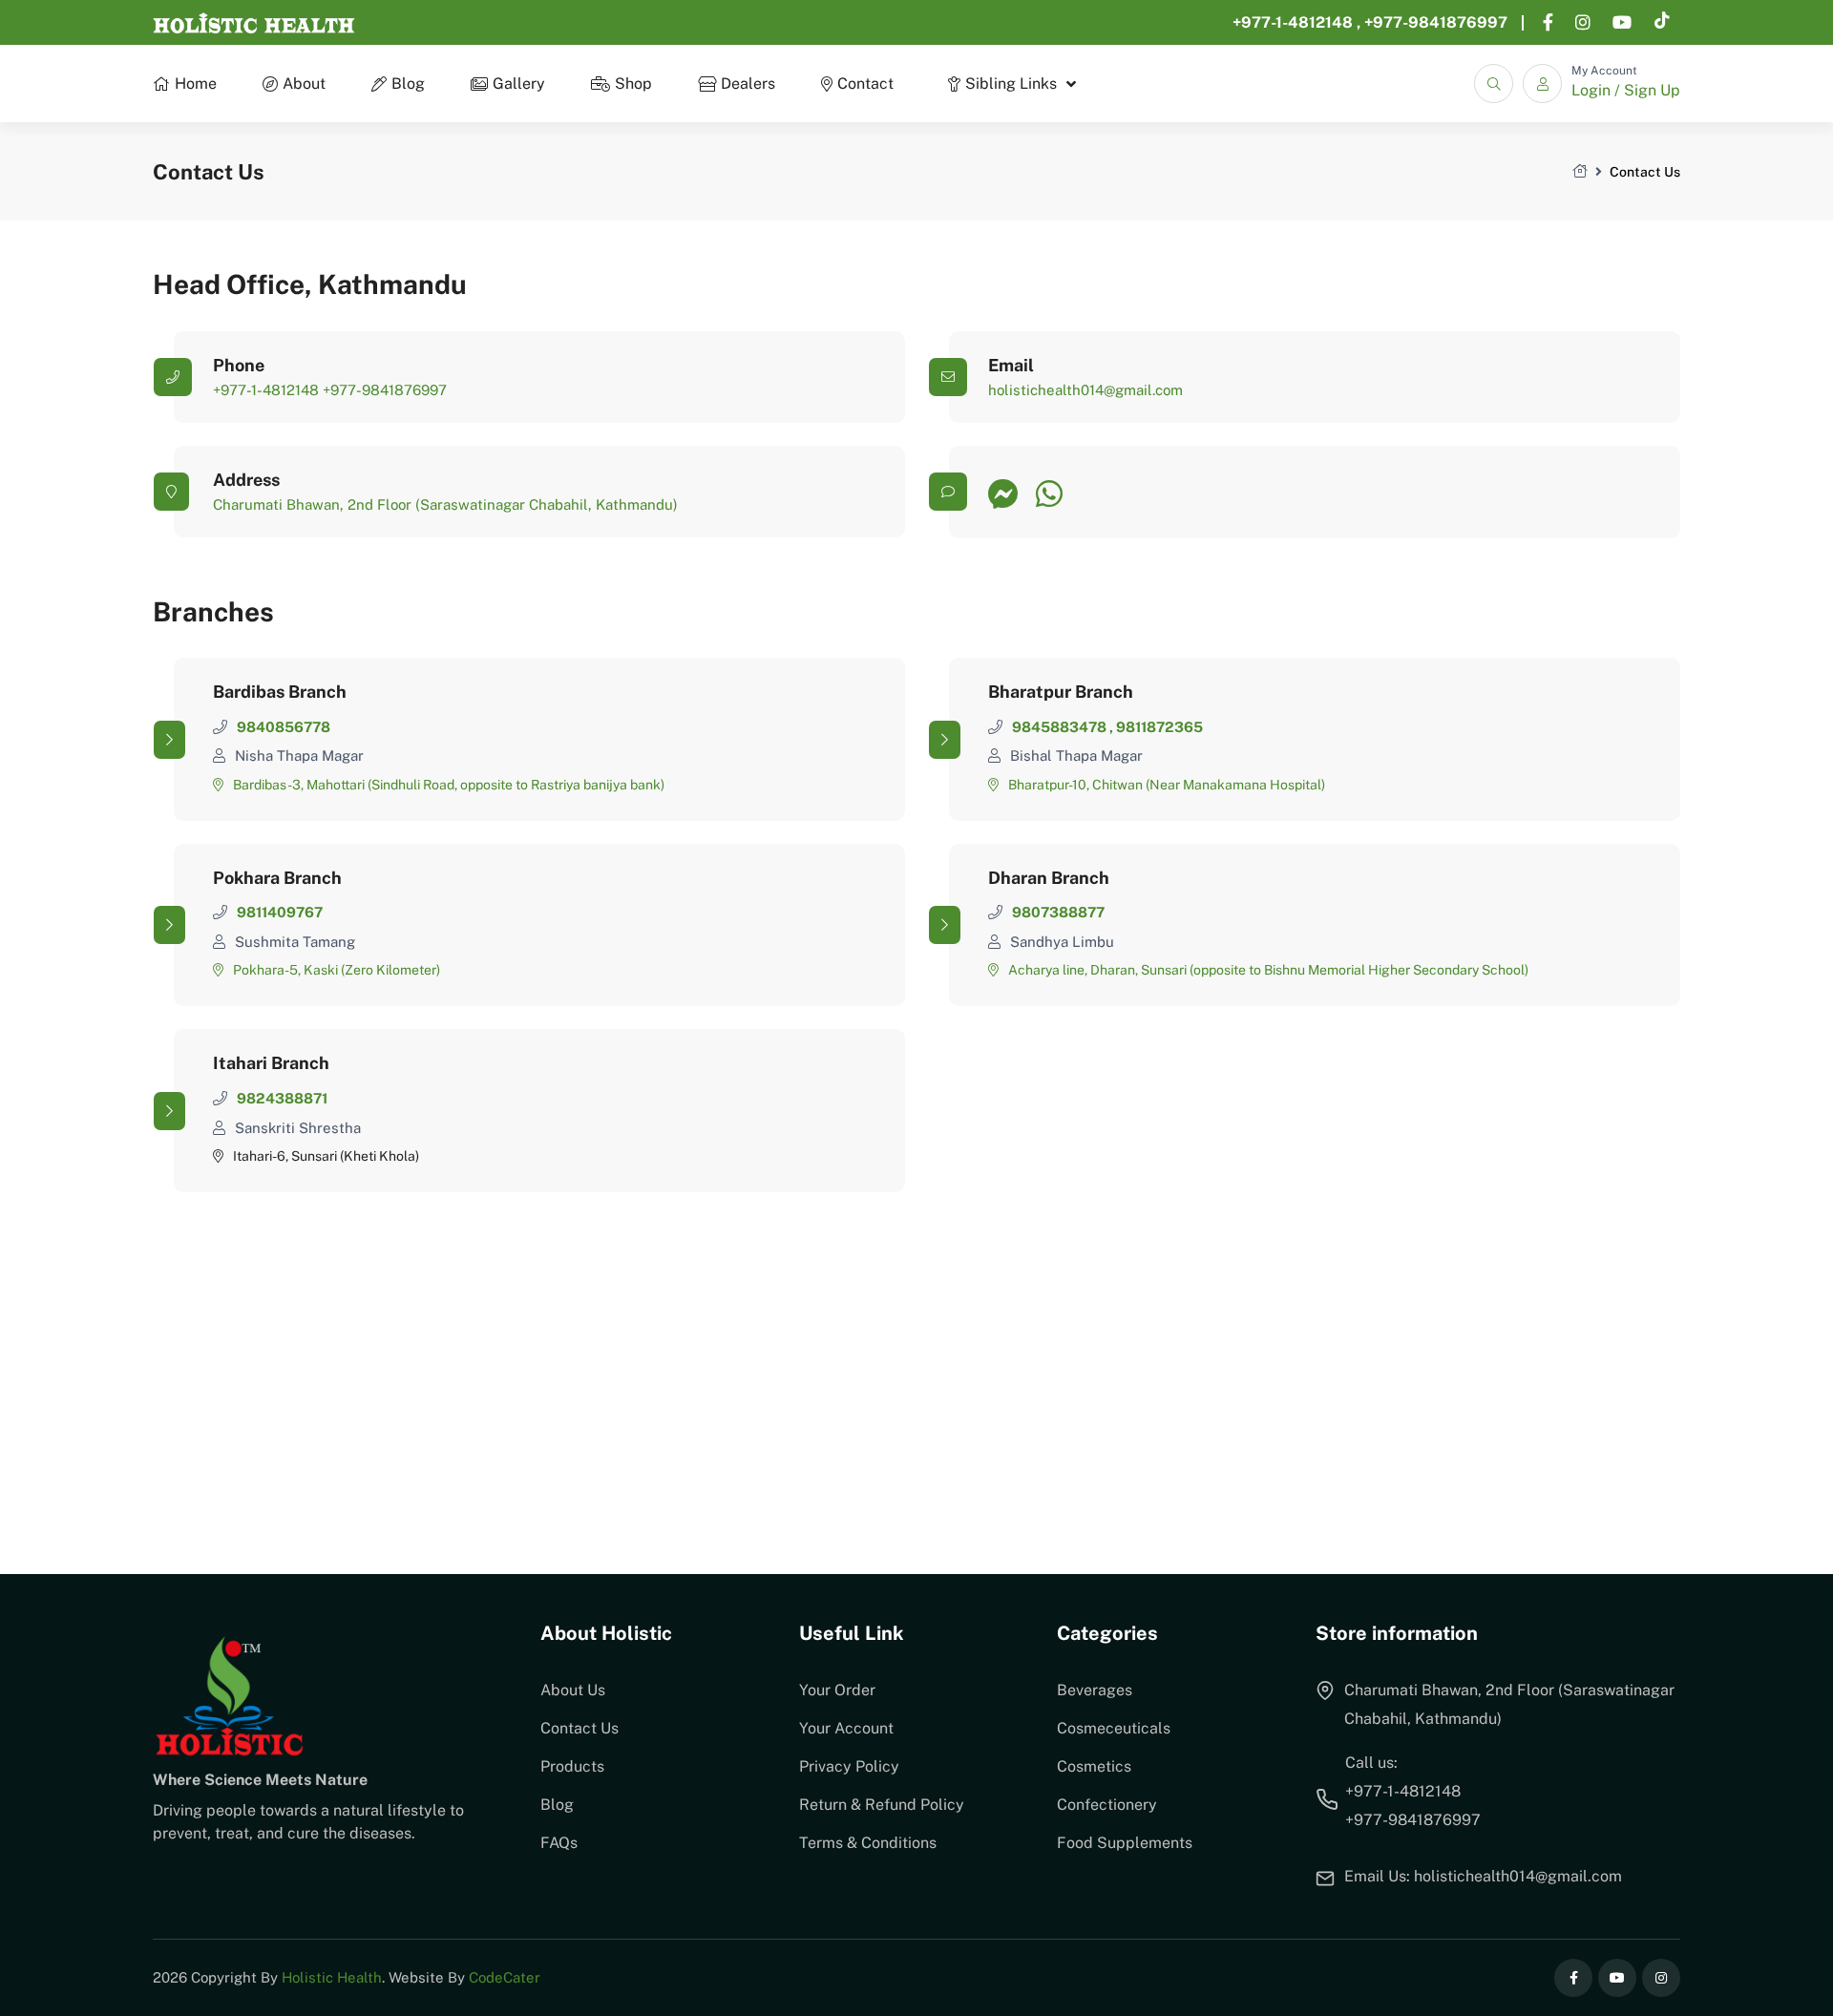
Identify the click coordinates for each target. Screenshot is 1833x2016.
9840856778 (284, 727)
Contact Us (579, 1728)
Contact (865, 84)
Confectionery (1107, 1805)
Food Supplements (1125, 1843)
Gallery (519, 84)
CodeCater (505, 1977)
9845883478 (1061, 727)
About (304, 84)
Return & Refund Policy (882, 1805)
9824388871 (282, 1098)
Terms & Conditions (868, 1843)
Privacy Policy (849, 1766)
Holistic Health (332, 1977)
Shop (633, 84)
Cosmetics (1094, 1766)
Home (196, 84)
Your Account (846, 1728)
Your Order (837, 1690)
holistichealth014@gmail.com (1085, 390)
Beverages (1095, 1690)
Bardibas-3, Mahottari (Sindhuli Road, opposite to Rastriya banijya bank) (449, 785)
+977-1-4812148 (1295, 22)
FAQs (559, 1843)
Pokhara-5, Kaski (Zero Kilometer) (337, 970)
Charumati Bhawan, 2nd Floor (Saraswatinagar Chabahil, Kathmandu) (445, 504)
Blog (408, 84)
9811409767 (280, 912)
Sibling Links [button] (1011, 84)
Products (572, 1766)
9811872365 (1159, 727)
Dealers (748, 84)
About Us (573, 1690)
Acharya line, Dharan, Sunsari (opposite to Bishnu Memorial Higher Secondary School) (1268, 970)
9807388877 (1058, 912)
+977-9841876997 (1436, 22)
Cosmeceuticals (1114, 1728)
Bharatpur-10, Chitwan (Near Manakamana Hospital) (1167, 785)
